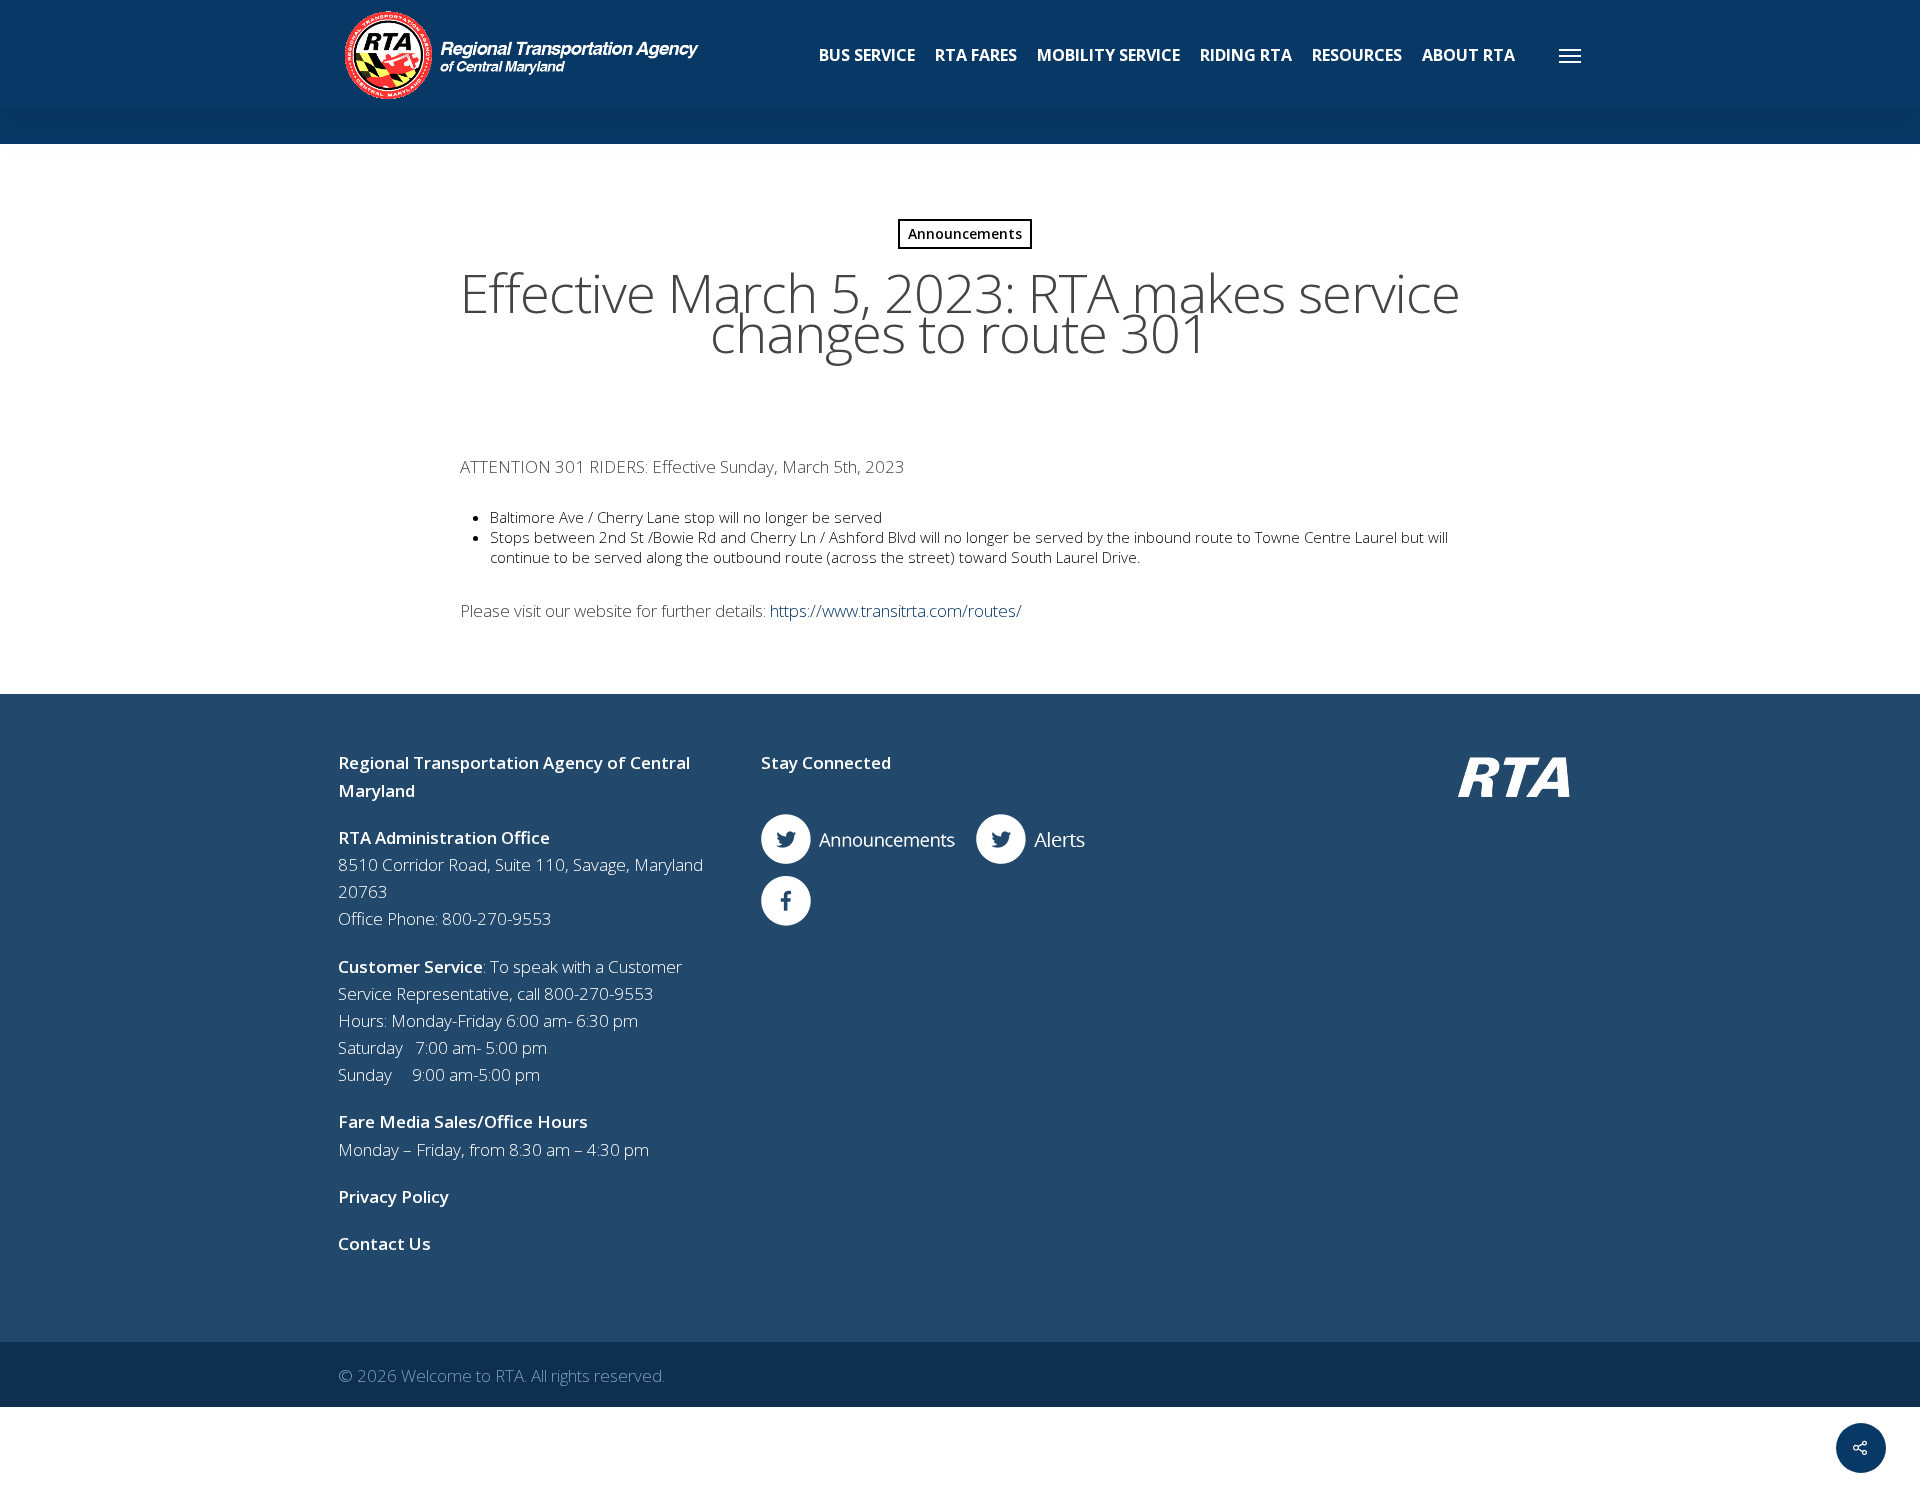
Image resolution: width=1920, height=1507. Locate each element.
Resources (1357, 55)
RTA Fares (976, 55)
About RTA (1468, 55)
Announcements (965, 233)
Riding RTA (1246, 55)
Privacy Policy (393, 1196)
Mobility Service (1108, 55)
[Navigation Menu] (1571, 55)
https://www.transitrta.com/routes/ (896, 610)
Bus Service (867, 55)
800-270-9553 (497, 918)
